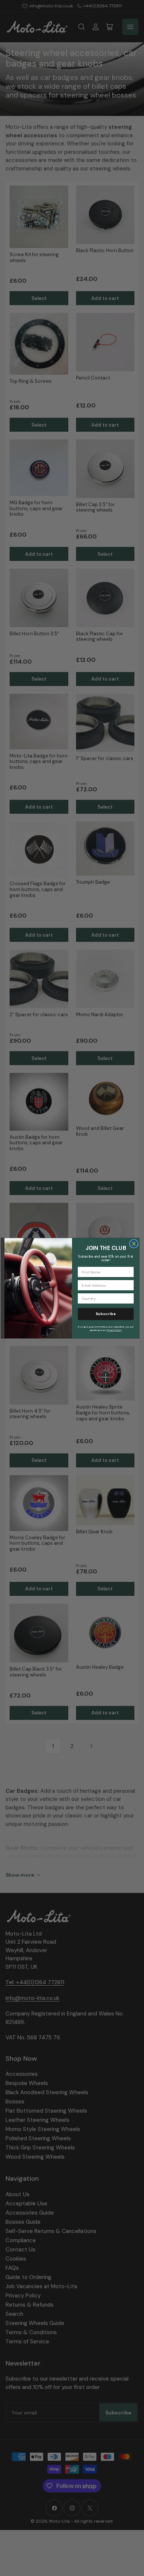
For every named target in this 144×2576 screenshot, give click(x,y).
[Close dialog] (134, 1243)
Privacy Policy (114, 1330)
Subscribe (106, 1314)
